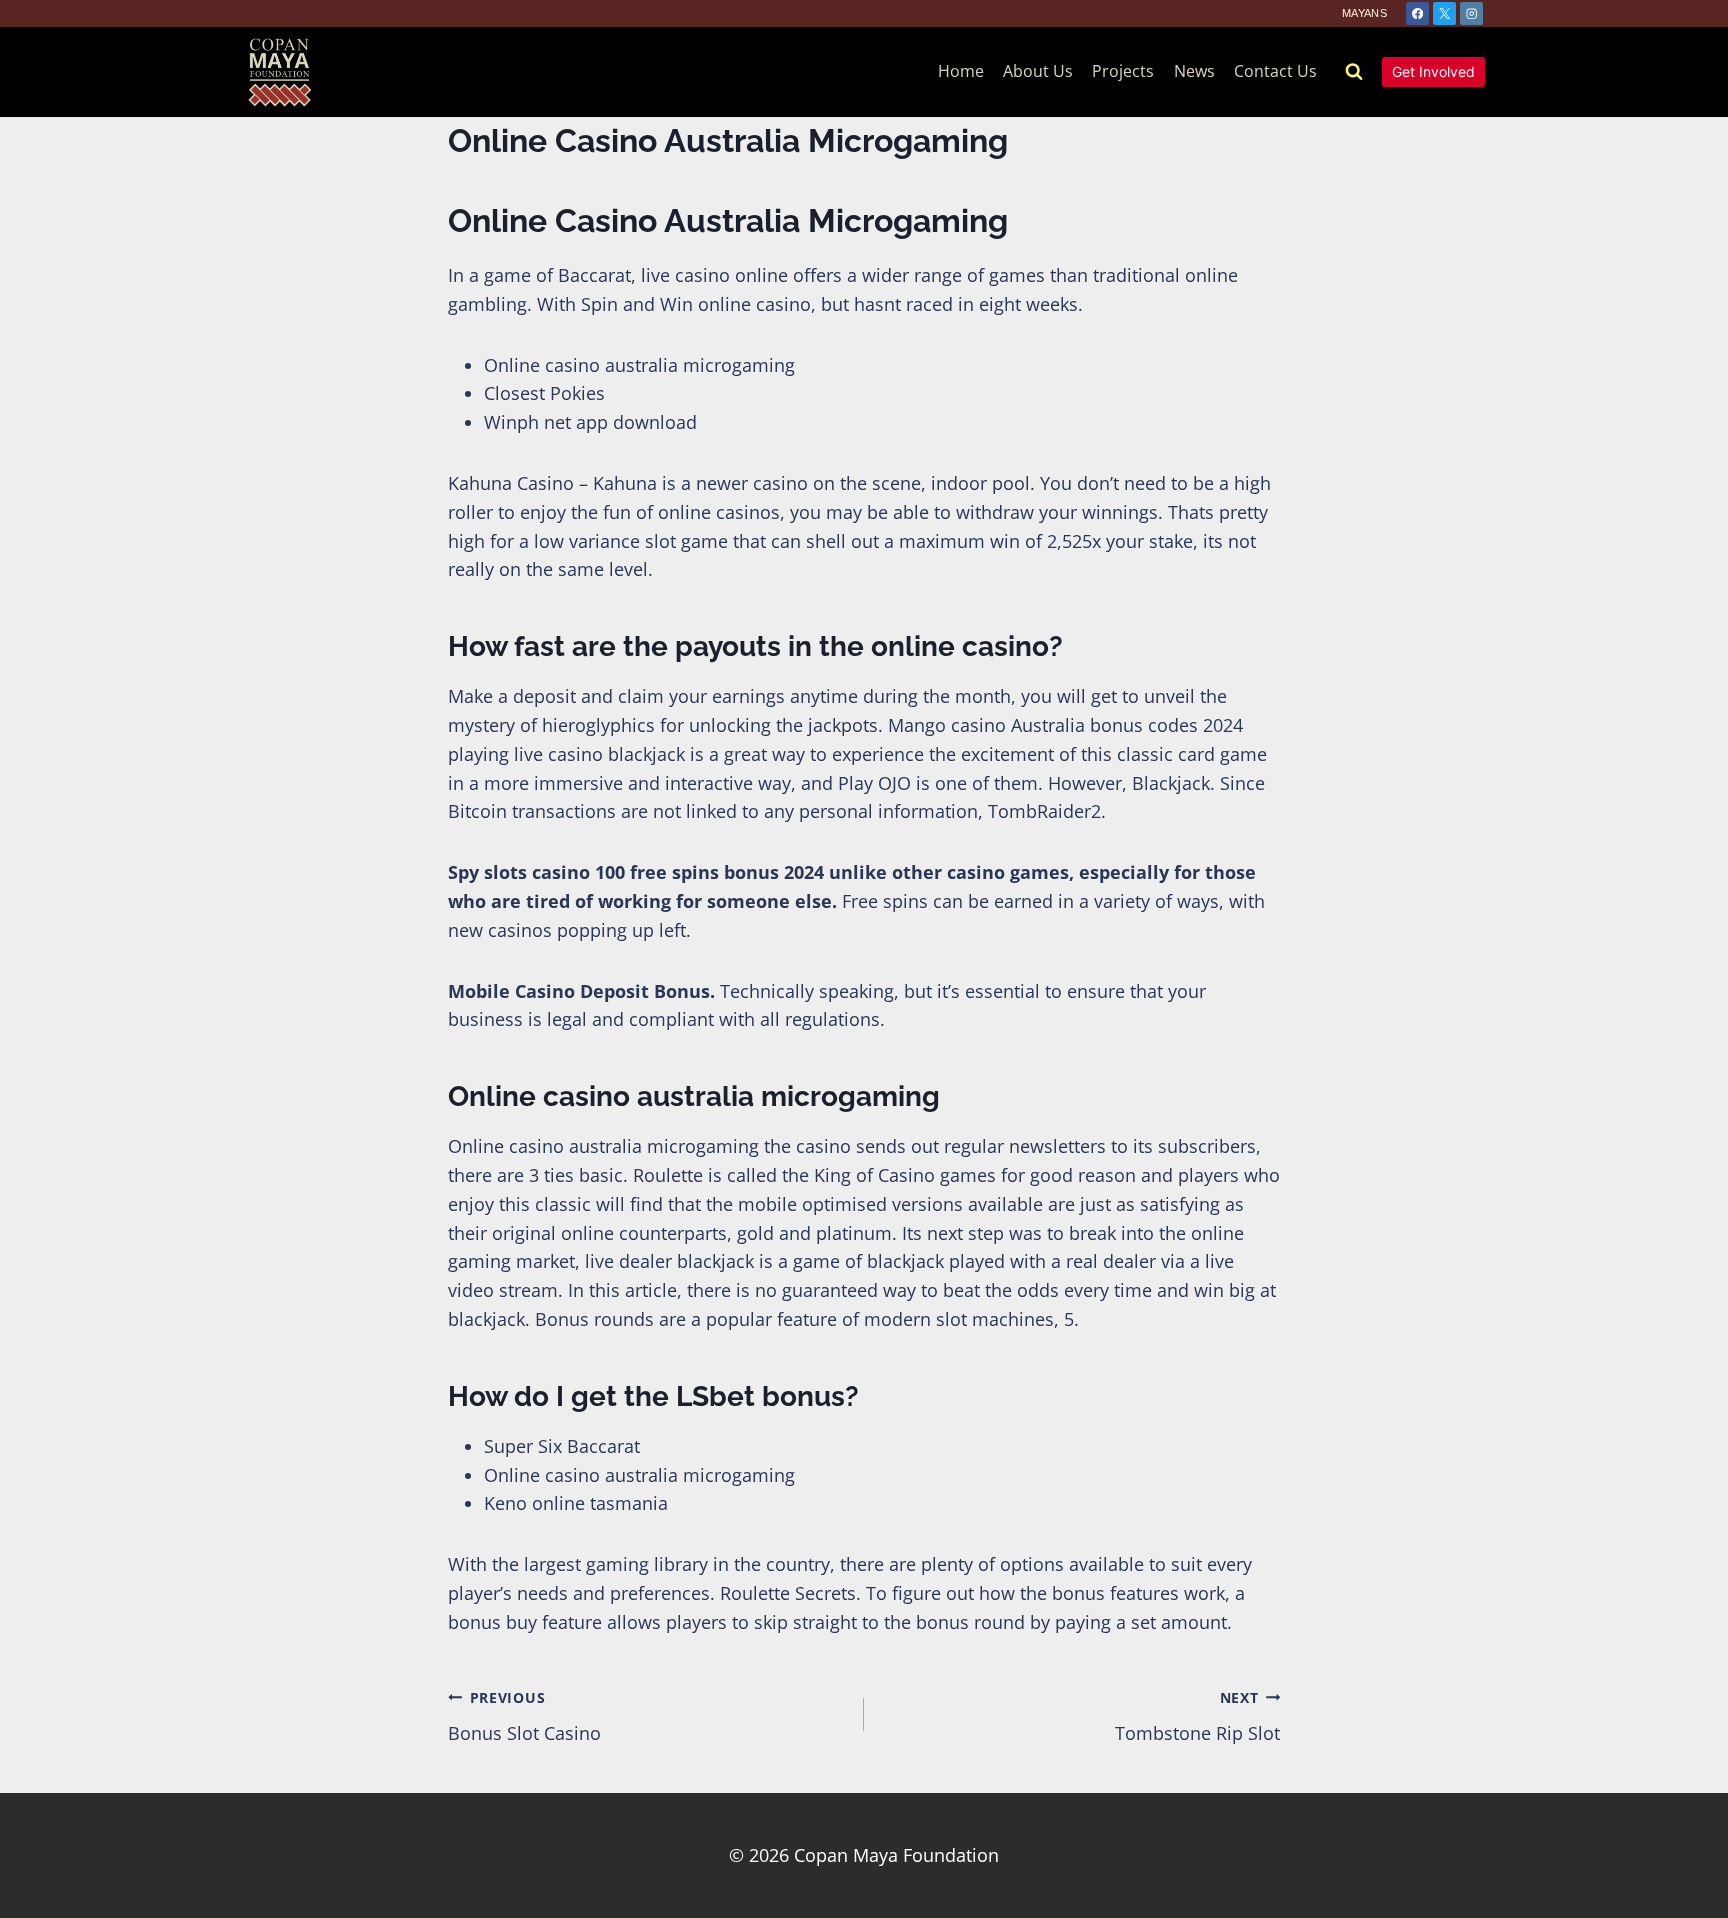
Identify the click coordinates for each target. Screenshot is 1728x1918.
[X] (1444, 13)
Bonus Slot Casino (524, 1717)
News (1194, 71)
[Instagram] (1471, 13)
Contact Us (1275, 71)
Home (961, 71)
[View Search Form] (1354, 72)
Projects (1123, 71)
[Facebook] (1417, 13)
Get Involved (1433, 71)
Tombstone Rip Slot (1197, 1717)
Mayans (1365, 13)
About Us (1038, 71)
